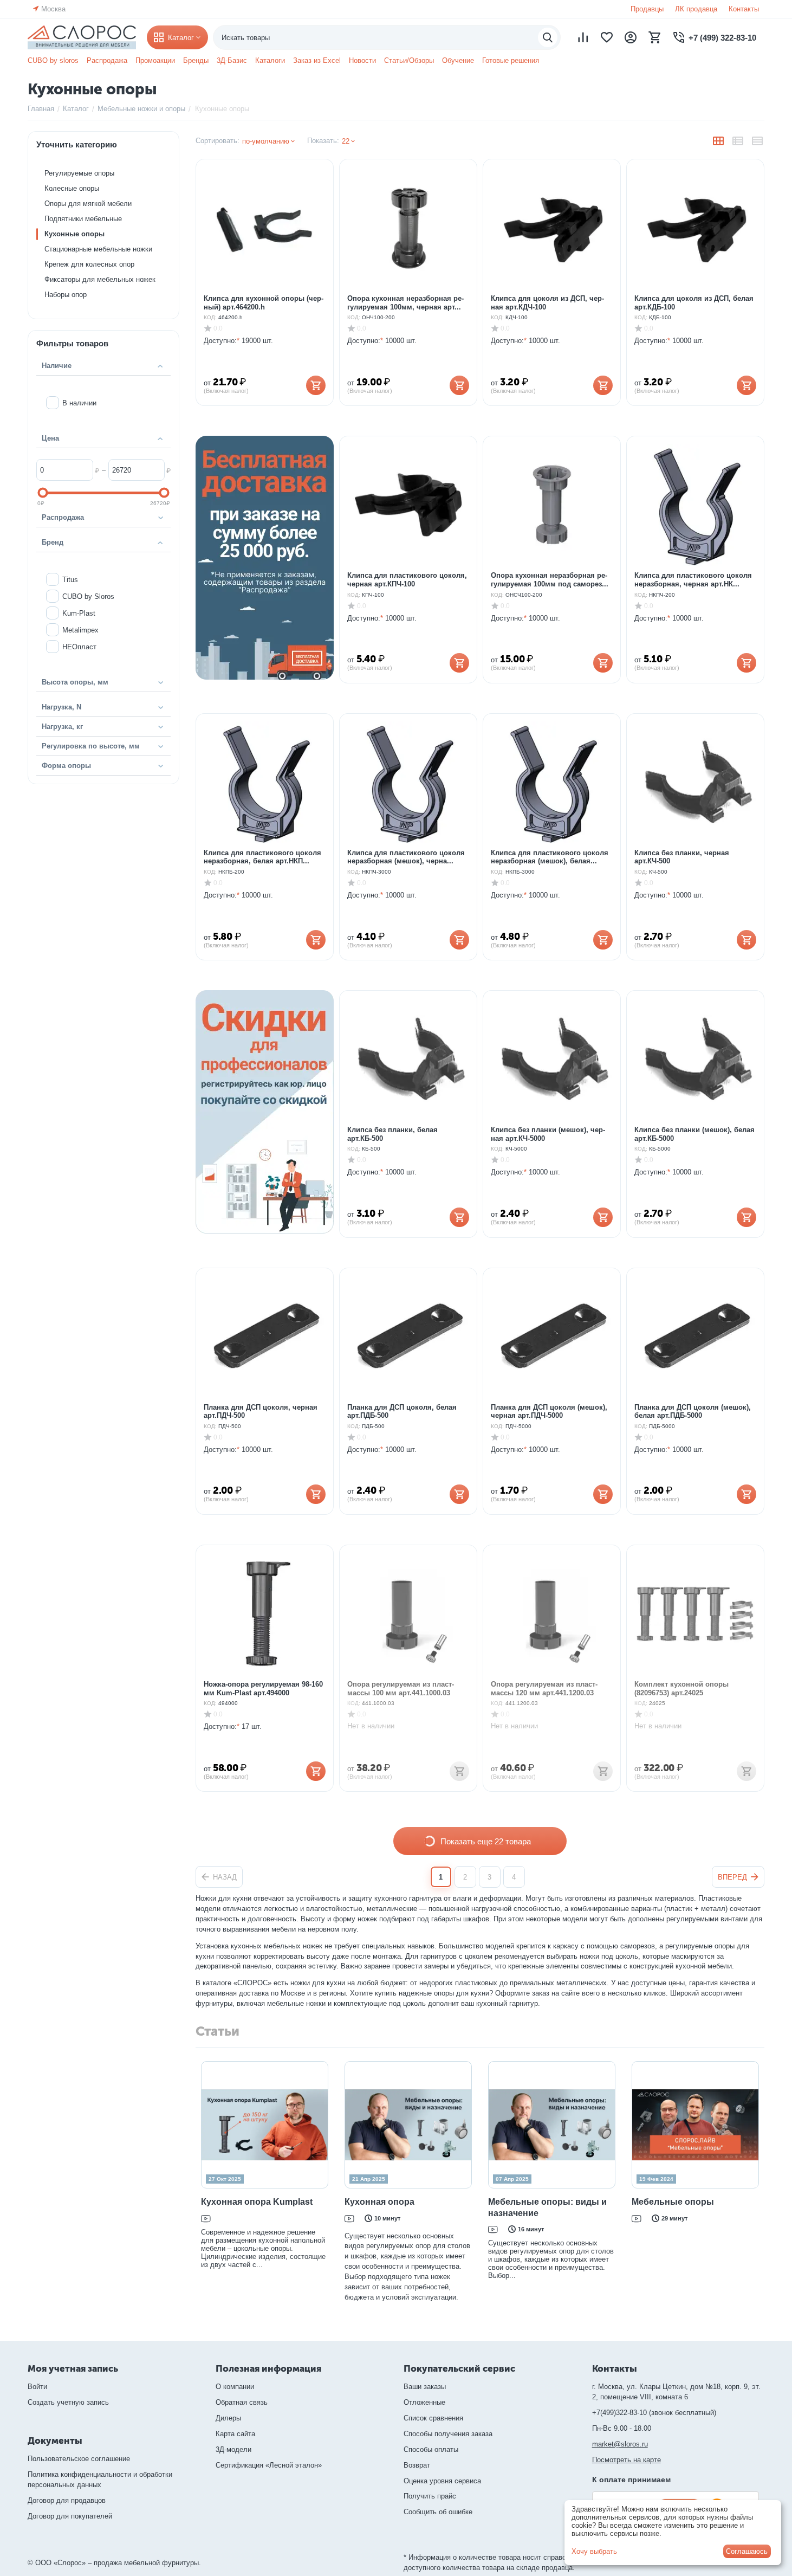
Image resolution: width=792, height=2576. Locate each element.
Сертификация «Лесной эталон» (269, 2465)
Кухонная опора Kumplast (257, 2202)
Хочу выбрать (594, 2551)
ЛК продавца (696, 9)
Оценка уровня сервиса (442, 2481)
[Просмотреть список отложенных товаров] (607, 37)
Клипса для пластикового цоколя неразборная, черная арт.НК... (693, 580)
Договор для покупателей (70, 2516)
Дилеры (228, 2418)
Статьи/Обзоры (409, 60)
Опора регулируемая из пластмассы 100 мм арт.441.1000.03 (401, 1689)
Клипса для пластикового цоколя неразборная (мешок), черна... (406, 857)
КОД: (210, 317)
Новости (362, 60)
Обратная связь (242, 2402)
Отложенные (424, 2402)
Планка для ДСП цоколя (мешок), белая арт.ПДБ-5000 (693, 1412)
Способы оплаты (431, 2449)
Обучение (458, 60)
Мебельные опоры (673, 2202)
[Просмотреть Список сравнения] (583, 37)
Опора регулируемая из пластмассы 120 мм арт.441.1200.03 (544, 1689)
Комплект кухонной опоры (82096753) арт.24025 (681, 1689)
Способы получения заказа (448, 2434)
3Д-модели (233, 2449)
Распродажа (107, 60)
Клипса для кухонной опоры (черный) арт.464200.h (264, 303)
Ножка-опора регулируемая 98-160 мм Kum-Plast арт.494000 (263, 1689)
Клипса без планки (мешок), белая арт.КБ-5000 (694, 1134)
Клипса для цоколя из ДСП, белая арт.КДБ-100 (694, 303)
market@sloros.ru (620, 2444)
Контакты (744, 9)
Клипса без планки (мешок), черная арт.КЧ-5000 (548, 1134)
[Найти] (548, 37)
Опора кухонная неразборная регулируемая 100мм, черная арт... (405, 303)
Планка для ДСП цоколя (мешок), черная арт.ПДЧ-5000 (549, 1412)
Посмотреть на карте (627, 2460)
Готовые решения (511, 60)
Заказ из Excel (317, 60)
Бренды (196, 60)
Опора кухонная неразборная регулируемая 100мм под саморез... (550, 580)
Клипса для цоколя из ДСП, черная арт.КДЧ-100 (547, 303)
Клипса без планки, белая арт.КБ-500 (392, 1134)
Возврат (417, 2465)
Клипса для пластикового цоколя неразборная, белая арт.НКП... (262, 857)
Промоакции (155, 60)
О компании (235, 2387)
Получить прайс (430, 2496)
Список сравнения (433, 2418)
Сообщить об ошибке (438, 2512)
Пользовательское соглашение (79, 2459)
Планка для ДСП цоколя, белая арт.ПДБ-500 (402, 1412)
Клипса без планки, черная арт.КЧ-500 (682, 857)
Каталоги (270, 60)
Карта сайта (235, 2434)
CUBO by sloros (53, 60)
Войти (37, 2387)
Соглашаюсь (747, 2551)
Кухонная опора (379, 2202)
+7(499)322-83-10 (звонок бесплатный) (654, 2413)
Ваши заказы (425, 2387)
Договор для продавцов (67, 2500)
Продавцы (647, 9)
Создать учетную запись (68, 2402)
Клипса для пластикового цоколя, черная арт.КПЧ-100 (407, 580)
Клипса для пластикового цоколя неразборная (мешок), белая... (550, 857)
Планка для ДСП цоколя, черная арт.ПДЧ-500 (261, 1412)
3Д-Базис (232, 60)
